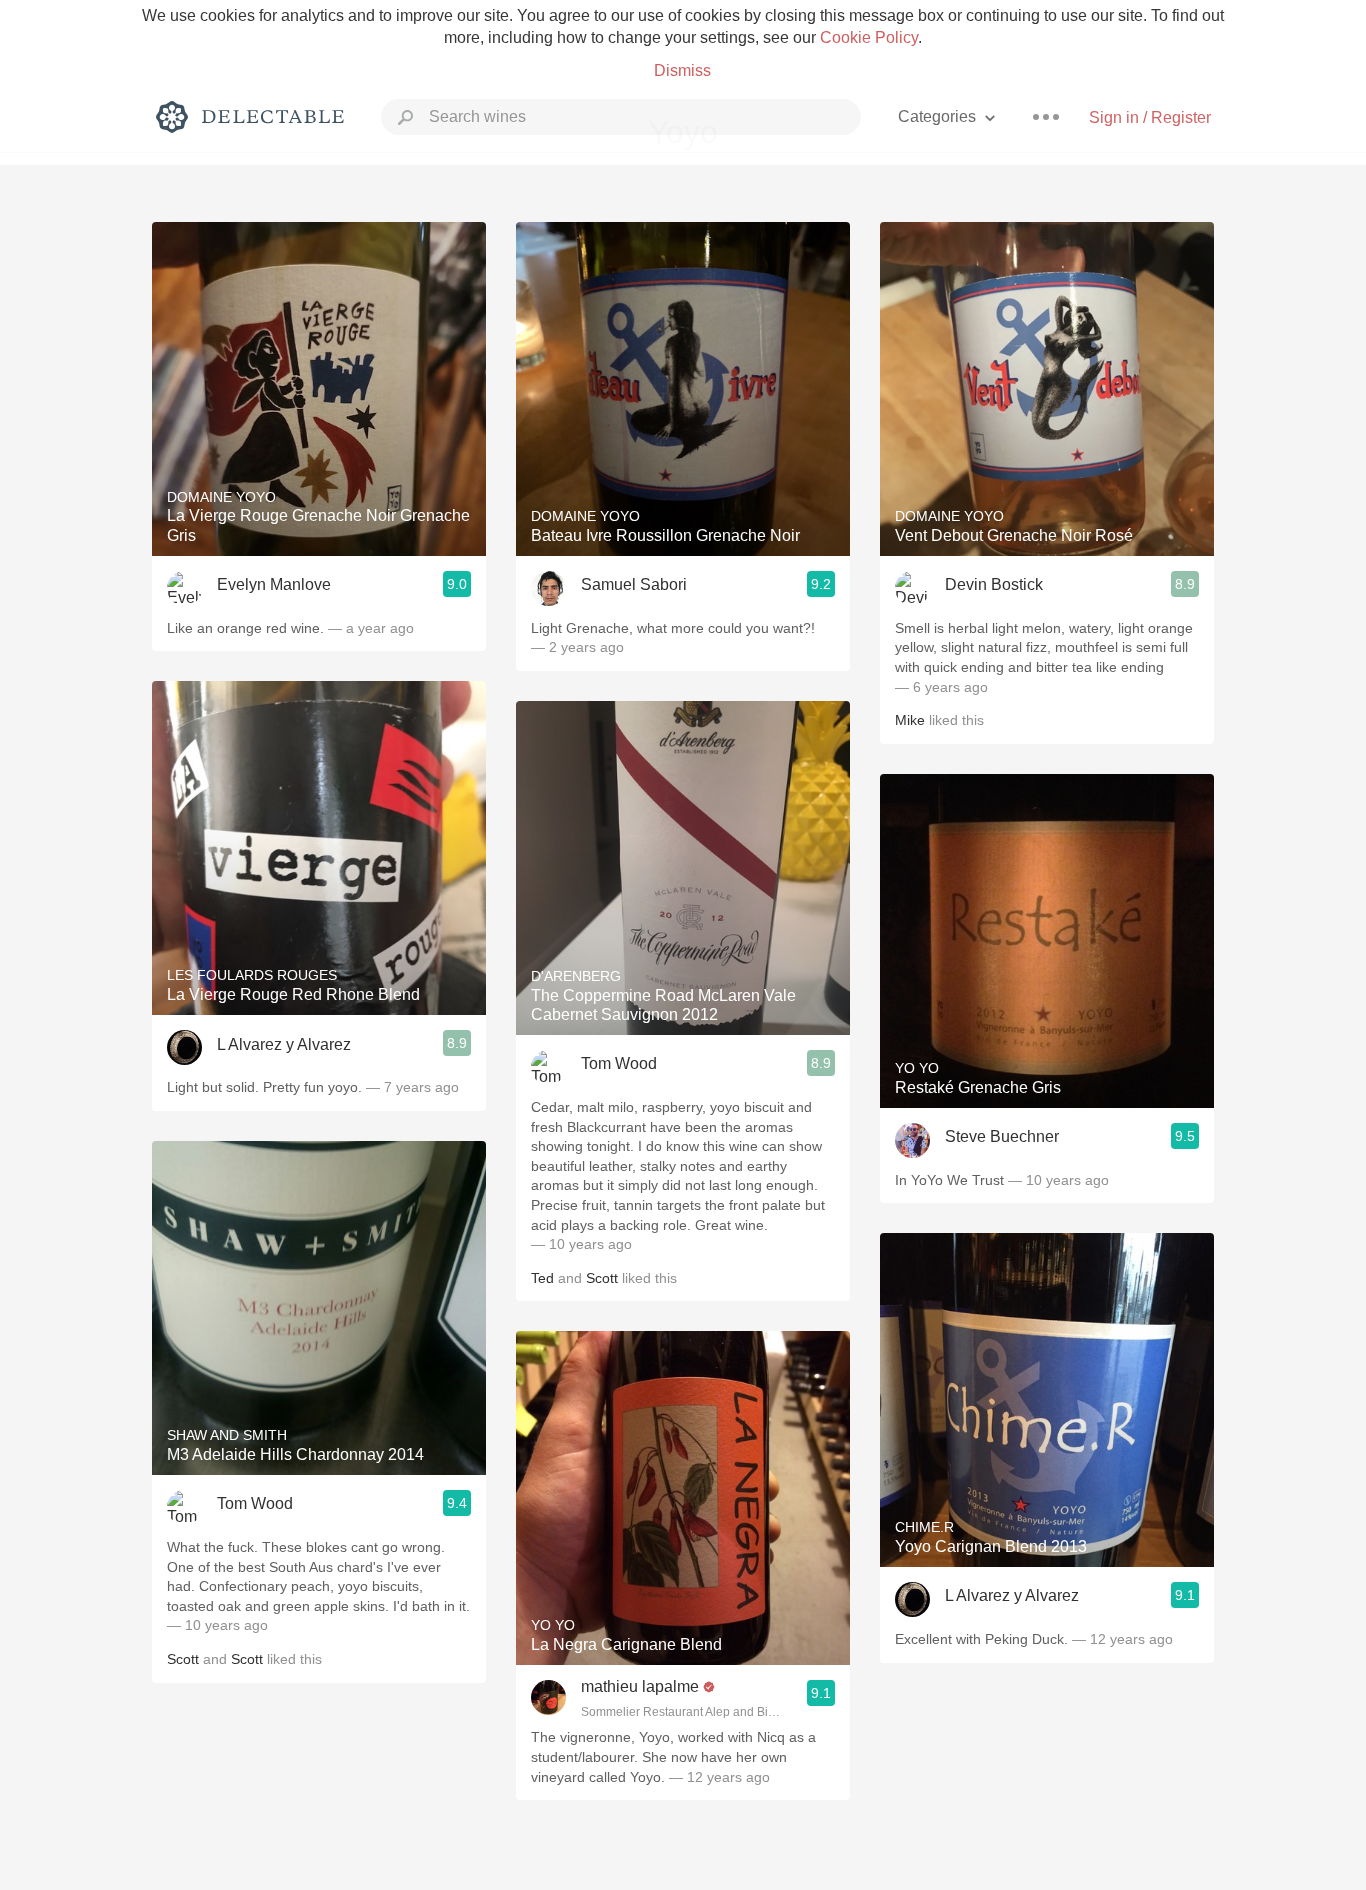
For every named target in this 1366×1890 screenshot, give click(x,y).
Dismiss (682, 70)
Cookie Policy (869, 37)
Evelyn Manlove (274, 584)
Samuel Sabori (634, 584)
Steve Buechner (1002, 1136)
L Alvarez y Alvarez (284, 1044)
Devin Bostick (994, 584)
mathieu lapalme (640, 1686)
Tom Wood (255, 1503)
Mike (910, 720)
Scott (183, 1659)
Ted (542, 1278)
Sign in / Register (1150, 117)
